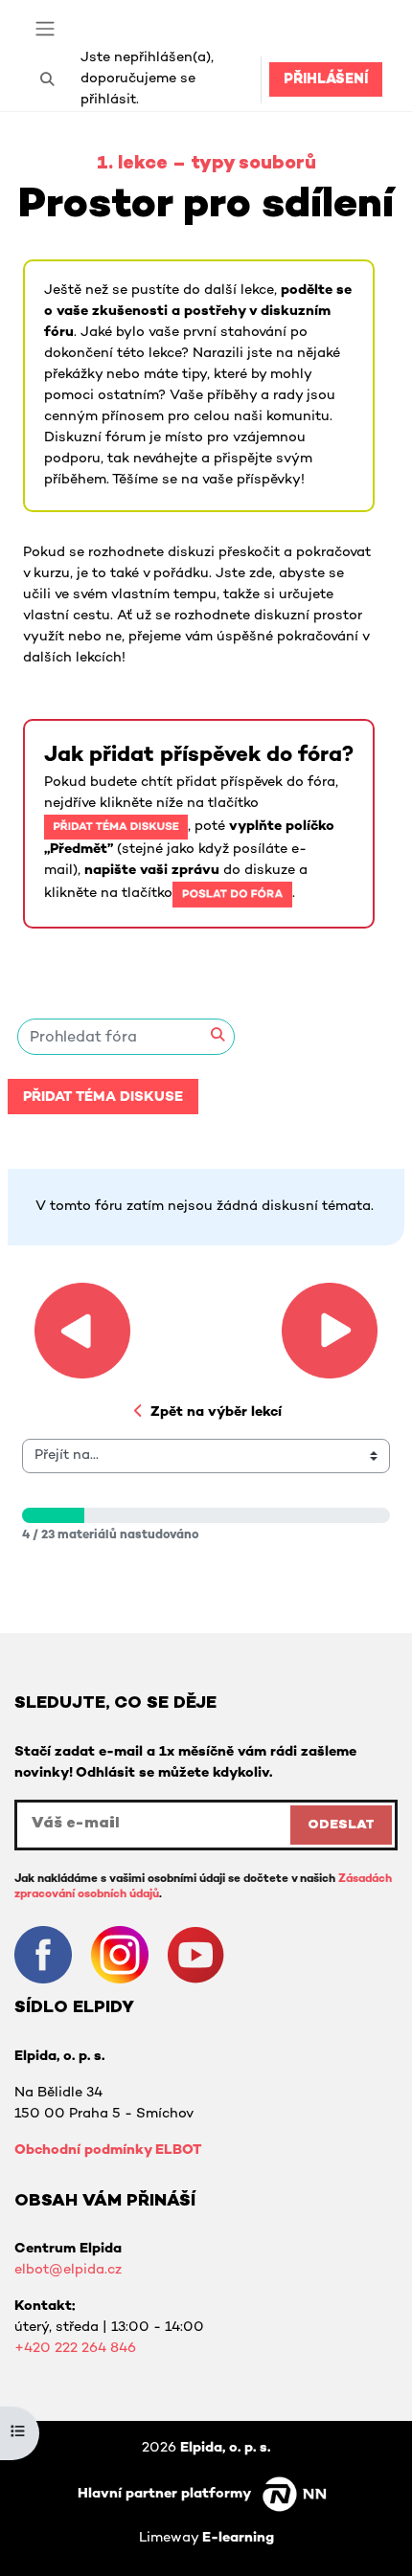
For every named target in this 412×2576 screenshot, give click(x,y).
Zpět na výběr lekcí (216, 1412)
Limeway (206, 2538)
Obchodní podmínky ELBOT (108, 2150)
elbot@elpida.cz (68, 2270)
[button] (47, 79)
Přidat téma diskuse (103, 1098)
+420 (34, 2349)
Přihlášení (326, 80)
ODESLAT (341, 1825)
